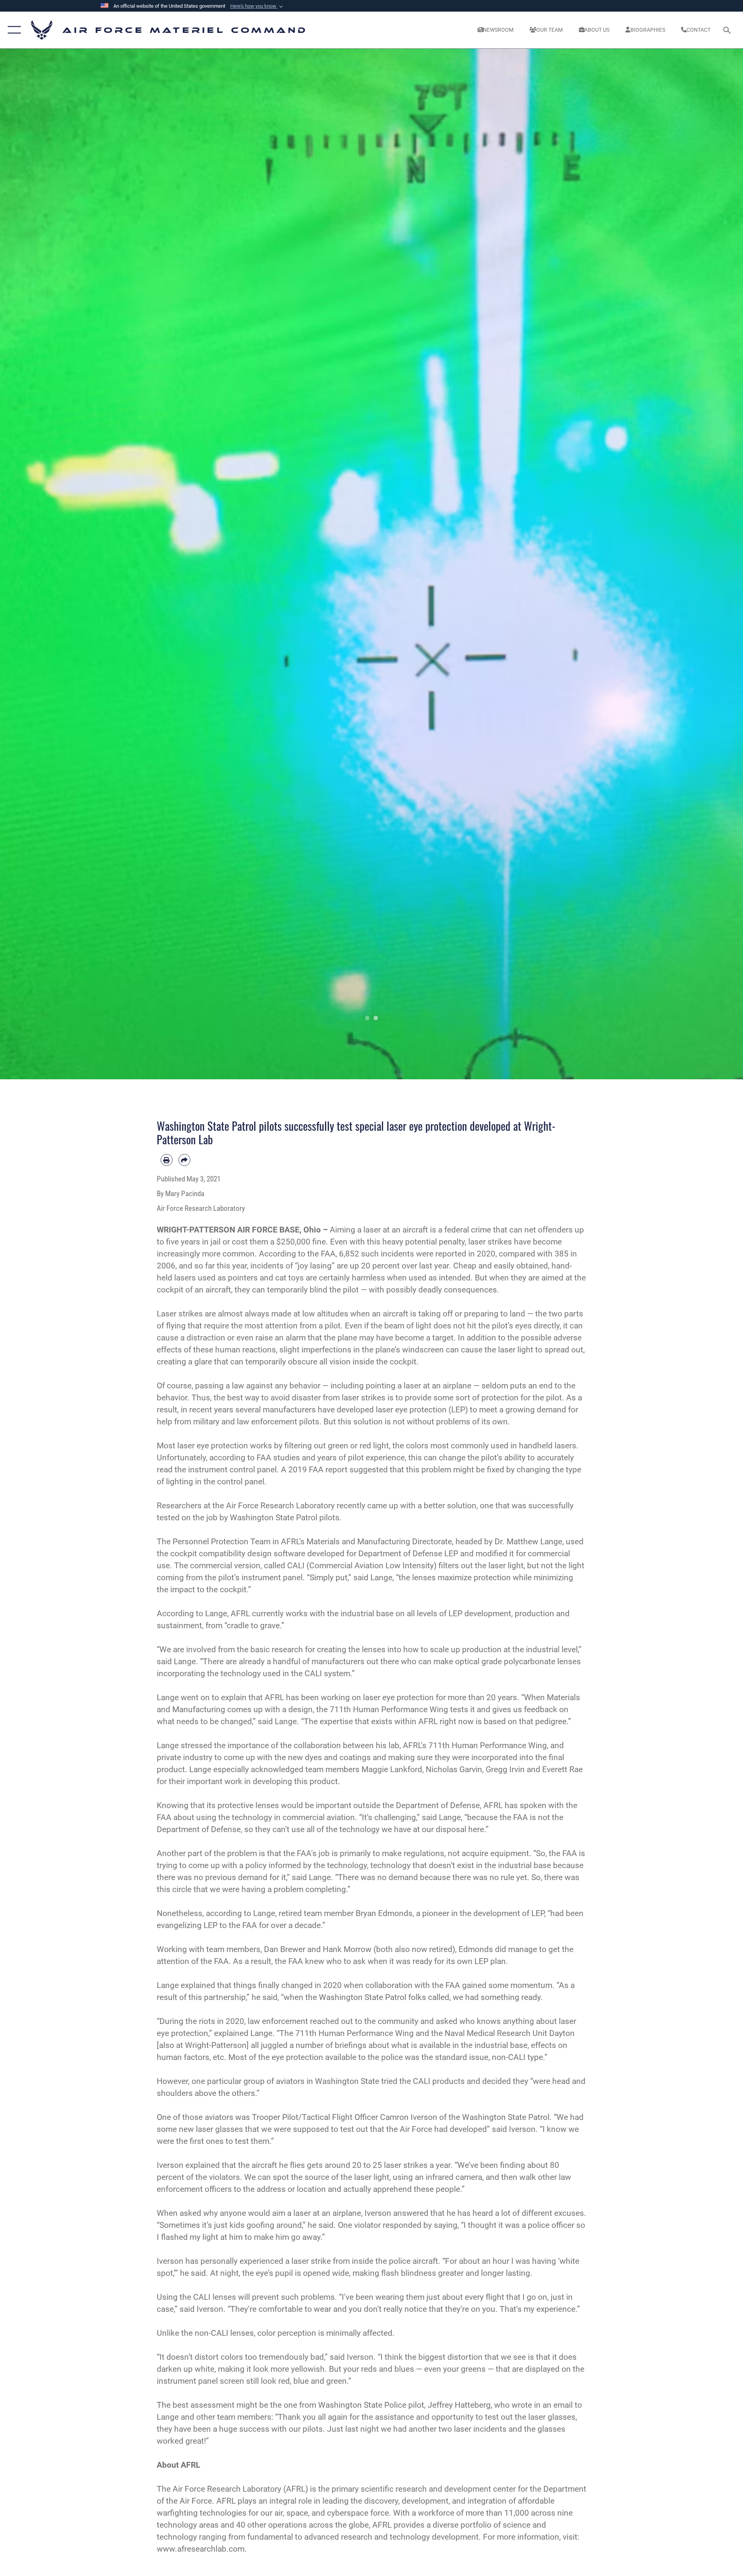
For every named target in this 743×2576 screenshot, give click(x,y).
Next (706, 564)
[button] (257, 6)
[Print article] (167, 1160)
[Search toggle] (728, 30)
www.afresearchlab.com (201, 2549)
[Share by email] (184, 1160)
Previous (37, 564)
